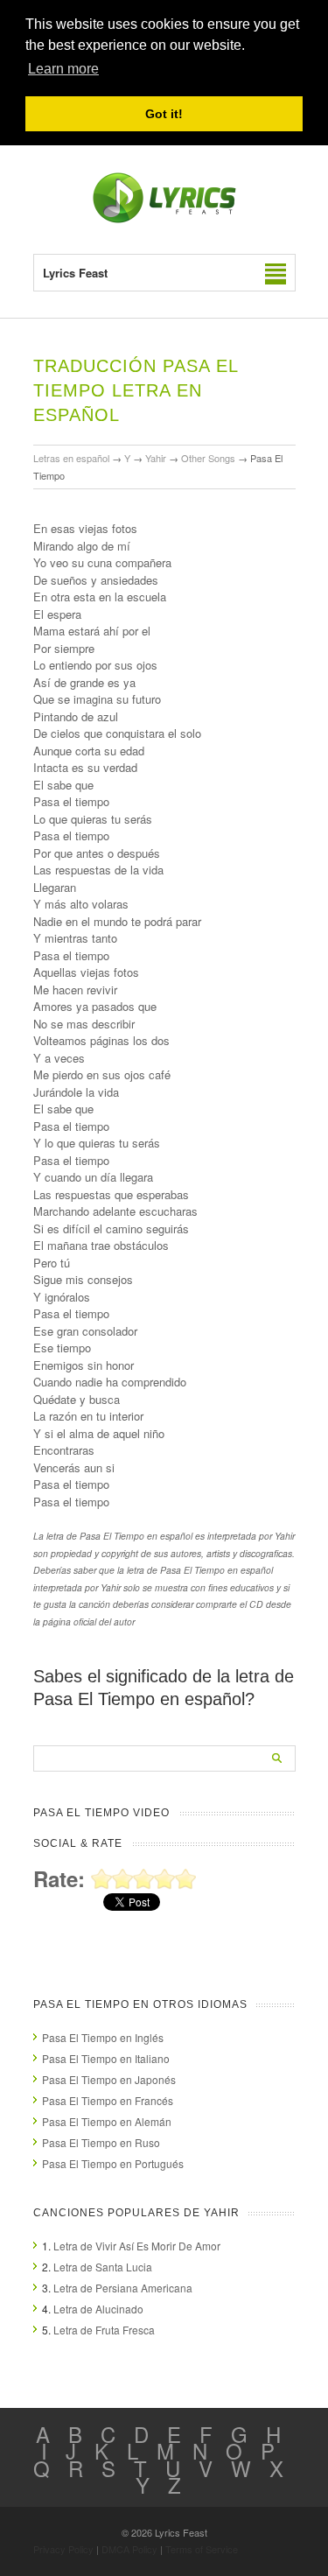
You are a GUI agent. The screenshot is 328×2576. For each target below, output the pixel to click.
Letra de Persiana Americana (123, 2288)
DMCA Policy (129, 2549)
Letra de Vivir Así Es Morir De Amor (137, 2246)
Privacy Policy (63, 2549)
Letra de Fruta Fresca (104, 2330)
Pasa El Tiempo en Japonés (109, 2079)
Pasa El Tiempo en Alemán (107, 2121)
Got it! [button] (164, 114)
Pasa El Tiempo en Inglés (103, 2037)
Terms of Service (202, 2549)
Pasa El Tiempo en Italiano (106, 2058)
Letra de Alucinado (98, 2309)
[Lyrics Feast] (164, 219)
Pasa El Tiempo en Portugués (113, 2163)
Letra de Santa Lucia (103, 2267)
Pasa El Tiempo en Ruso (101, 2142)
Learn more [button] (63, 69)
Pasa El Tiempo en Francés (108, 2100)
